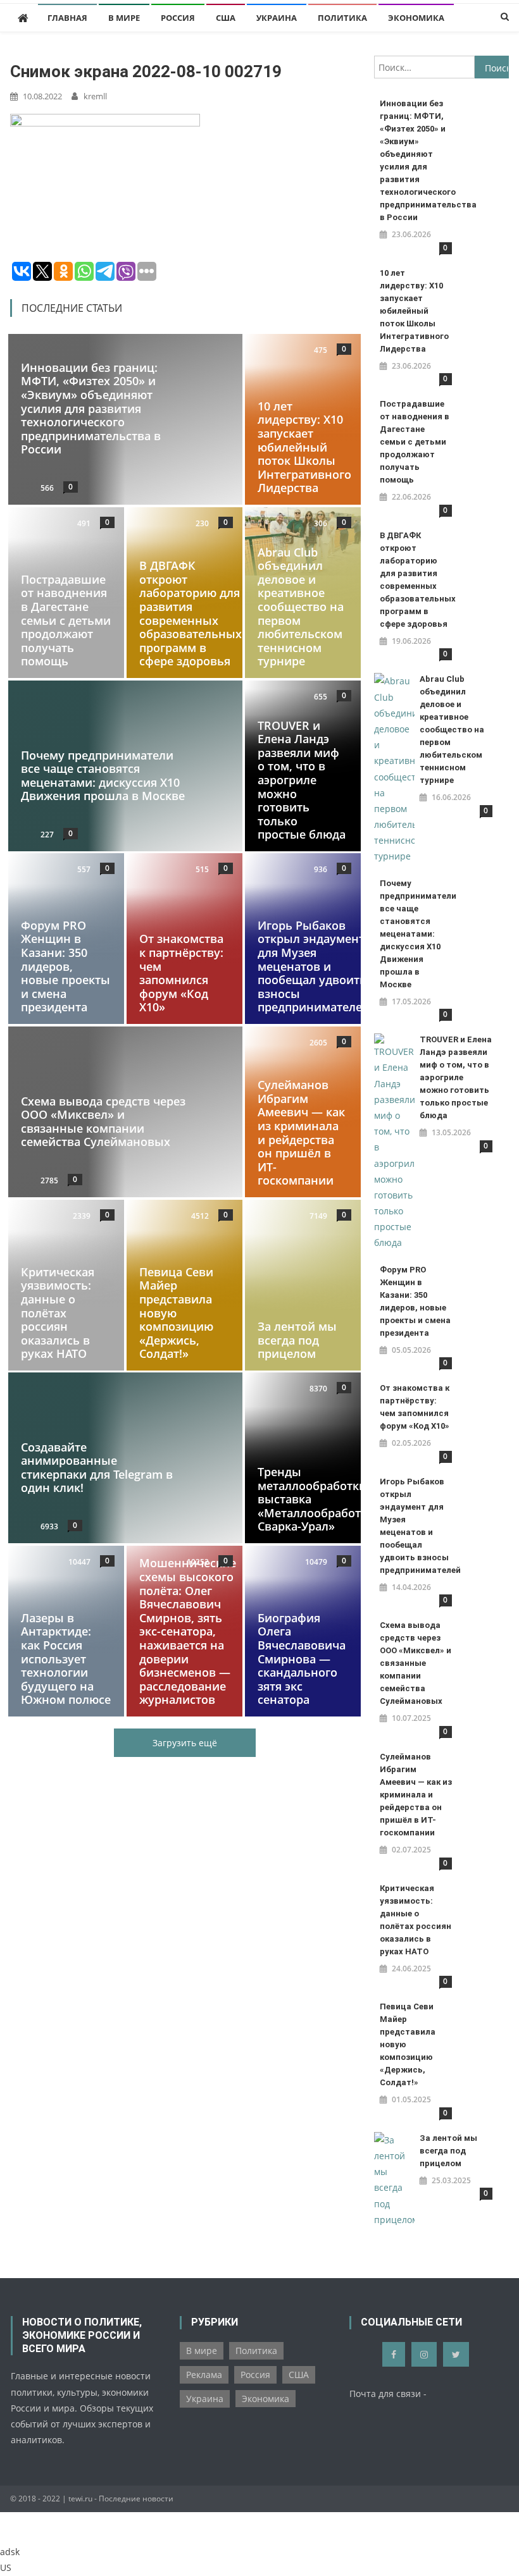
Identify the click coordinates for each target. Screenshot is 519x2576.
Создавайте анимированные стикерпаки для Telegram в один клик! (97, 1468)
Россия (178, 18)
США (226, 18)
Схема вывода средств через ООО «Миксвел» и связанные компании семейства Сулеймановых (103, 1122)
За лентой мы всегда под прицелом (297, 1340)
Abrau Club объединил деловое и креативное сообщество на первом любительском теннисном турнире (301, 607)
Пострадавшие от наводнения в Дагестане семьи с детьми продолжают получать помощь (66, 620)
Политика (342, 18)
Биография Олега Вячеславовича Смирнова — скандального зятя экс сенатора (302, 1659)
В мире (124, 18)
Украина (277, 18)
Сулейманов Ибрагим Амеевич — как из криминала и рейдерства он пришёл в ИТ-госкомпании (301, 1132)
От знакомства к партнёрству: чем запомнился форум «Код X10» (181, 973)
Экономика (416, 18)
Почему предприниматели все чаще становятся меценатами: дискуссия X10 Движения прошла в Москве (103, 775)
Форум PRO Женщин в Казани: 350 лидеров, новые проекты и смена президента (66, 966)
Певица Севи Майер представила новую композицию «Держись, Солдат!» (176, 1312)
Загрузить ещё (185, 1743)
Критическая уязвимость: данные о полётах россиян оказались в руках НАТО (58, 1312)
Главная (67, 18)
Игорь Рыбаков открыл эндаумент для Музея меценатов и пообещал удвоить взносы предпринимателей (314, 966)
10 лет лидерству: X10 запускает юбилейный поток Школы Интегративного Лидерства (304, 447)
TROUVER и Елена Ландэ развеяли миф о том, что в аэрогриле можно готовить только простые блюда (302, 780)
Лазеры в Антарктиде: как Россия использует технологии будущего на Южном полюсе (66, 1659)
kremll (95, 96)
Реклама (204, 2375)
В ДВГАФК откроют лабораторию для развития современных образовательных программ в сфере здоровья (191, 613)
